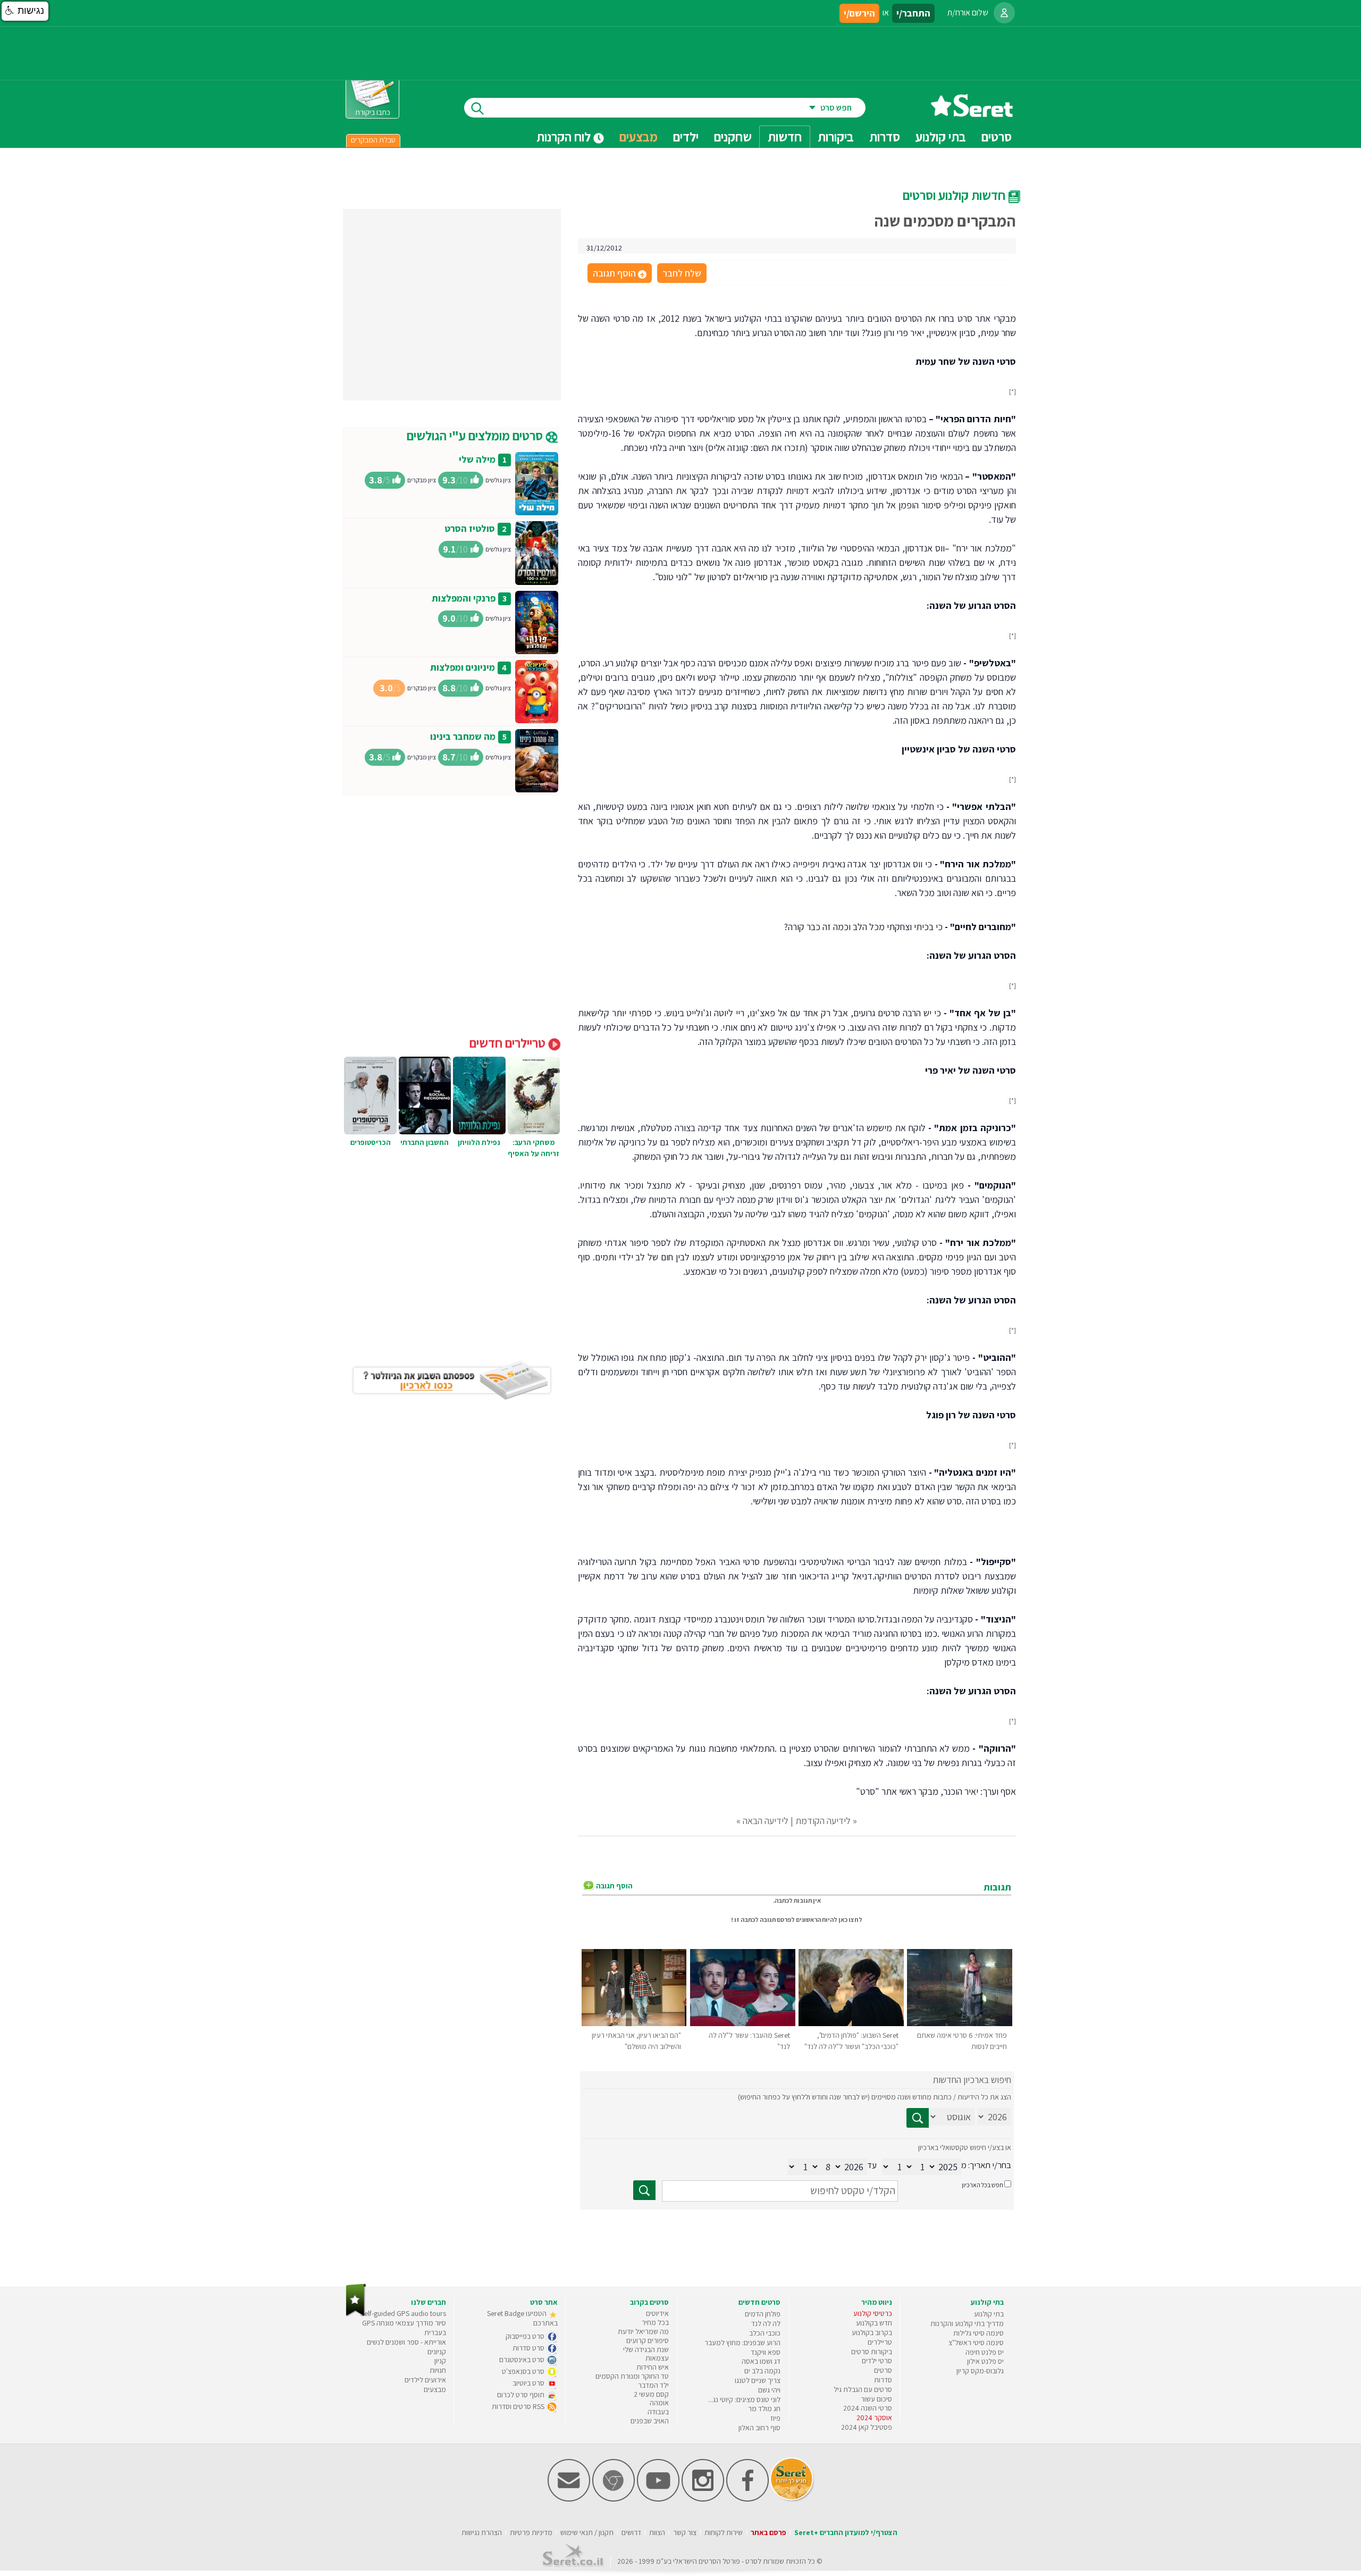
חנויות (438, 2370)
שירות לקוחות (724, 2532)
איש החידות (653, 2367)
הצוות (657, 2532)
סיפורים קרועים (648, 2340)
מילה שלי (477, 459)
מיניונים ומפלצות (463, 667)
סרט (751, 2561)
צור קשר (685, 2532)
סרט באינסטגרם (523, 2360)
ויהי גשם (769, 2390)
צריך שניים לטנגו (758, 2380)
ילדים (686, 137)
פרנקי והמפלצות (464, 598)
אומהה (659, 2403)
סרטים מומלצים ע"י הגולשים (476, 436)
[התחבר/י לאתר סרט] (1004, 13)
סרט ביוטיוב (529, 2383)
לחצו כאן (850, 1920)
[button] (25, 11)
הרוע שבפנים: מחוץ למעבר (742, 2343)
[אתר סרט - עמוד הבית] (972, 113)
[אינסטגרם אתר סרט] (703, 2499)
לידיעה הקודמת (823, 1821)
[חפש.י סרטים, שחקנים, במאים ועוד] (475, 108)
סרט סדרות (529, 2348)
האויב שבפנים (650, 2421)
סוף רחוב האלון (759, 2428)
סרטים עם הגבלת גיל (863, 2389)
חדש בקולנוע (874, 2323)
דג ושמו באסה (761, 2361)
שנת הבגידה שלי (646, 2349)
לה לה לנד (766, 2323)
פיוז (775, 2418)
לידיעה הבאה (766, 1821)
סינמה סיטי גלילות (978, 2333)
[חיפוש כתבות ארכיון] (918, 2118)
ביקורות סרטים (872, 2352)
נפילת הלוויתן (479, 1142)
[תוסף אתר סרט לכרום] (614, 2499)
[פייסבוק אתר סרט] (747, 2499)
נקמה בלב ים (762, 2371)
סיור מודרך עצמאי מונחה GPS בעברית (404, 2328)
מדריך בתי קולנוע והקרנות (967, 2323)
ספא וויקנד (766, 2352)
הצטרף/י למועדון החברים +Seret (846, 2532)
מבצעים (639, 137)
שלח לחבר (682, 273)
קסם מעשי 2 (651, 2394)
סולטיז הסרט (470, 528)
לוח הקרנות (565, 137)
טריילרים (880, 2342)
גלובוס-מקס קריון (980, 2371)
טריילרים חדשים (509, 1043)
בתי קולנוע (989, 2314)
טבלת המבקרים (373, 140)
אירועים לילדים (425, 2380)
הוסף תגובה (619, 274)
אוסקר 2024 (874, 2418)
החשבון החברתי (425, 1142)
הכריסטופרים (371, 1142)
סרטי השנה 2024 (868, 2408)
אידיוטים (657, 2313)
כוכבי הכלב (765, 2333)
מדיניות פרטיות (531, 2532)
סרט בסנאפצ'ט (524, 2371)
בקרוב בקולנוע (872, 2332)
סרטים (883, 2370)
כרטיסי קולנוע (873, 2313)
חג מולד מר (764, 2408)
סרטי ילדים (877, 2361)
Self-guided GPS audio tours (403, 2313)
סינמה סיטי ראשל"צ (976, 2343)
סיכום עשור (876, 2399)
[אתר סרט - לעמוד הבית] (356, 2314)
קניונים (437, 2352)
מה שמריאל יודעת (643, 2331)
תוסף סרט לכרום (522, 2395)
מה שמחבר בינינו (463, 736)
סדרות (883, 2380)
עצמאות (657, 2358)
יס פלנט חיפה (985, 2352)
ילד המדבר (653, 2385)
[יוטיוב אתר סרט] (658, 2499)
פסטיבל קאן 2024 (867, 2427)
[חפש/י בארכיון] (644, 2190)
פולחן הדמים (763, 2314)
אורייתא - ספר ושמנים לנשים (406, 2342)
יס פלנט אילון (985, 2361)
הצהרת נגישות (482, 2532)
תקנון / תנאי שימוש (587, 2532)
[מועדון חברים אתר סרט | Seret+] (569, 2499)
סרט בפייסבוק (526, 2336)
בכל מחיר (655, 2322)
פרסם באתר (768, 2532)
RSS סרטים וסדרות (519, 2406)
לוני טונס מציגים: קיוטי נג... (744, 2399)
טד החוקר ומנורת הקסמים (632, 2376)
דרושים (631, 2532)
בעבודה (658, 2412)
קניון (440, 2361)
